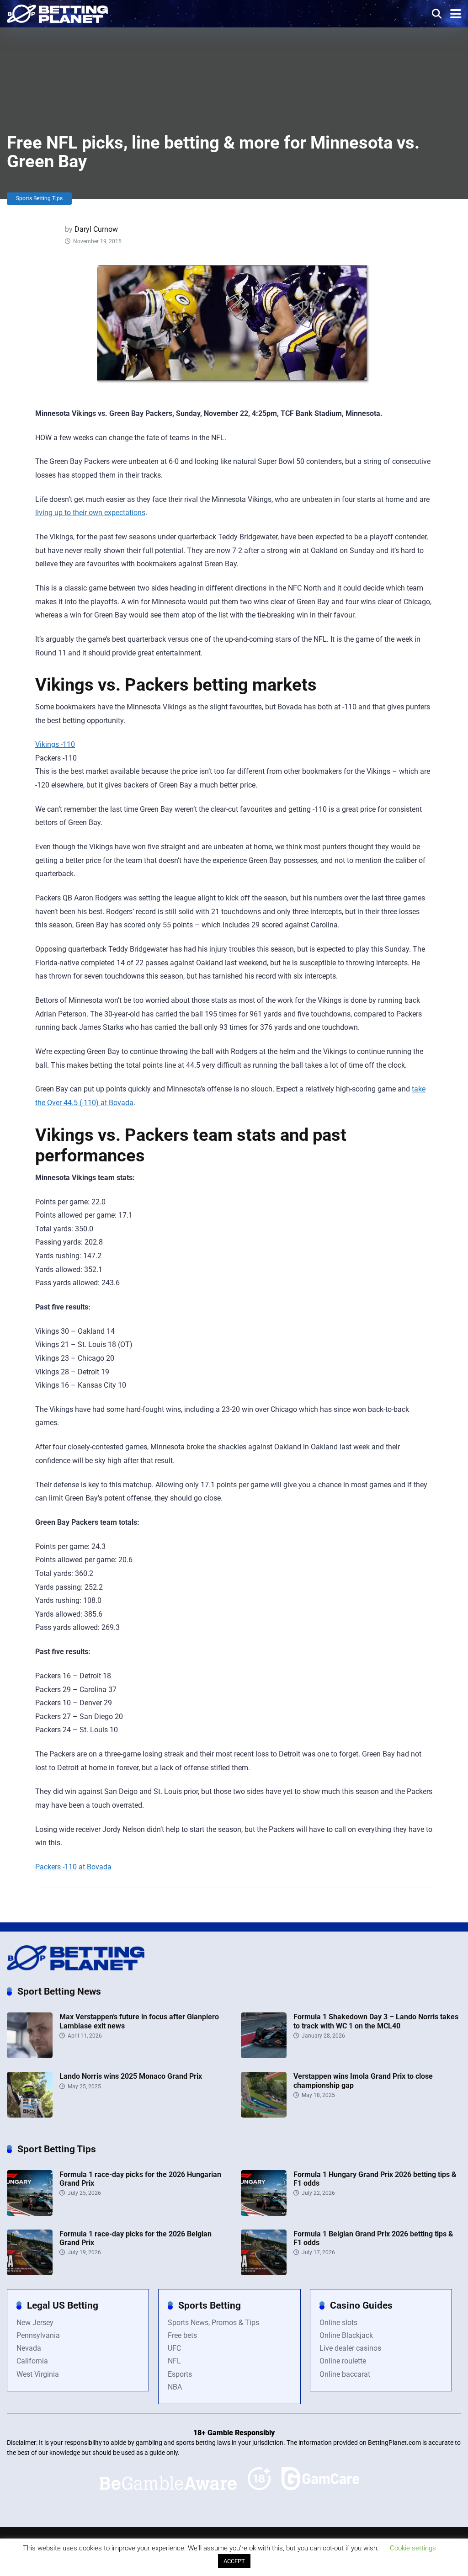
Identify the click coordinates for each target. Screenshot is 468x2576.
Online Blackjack (346, 2335)
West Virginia (38, 2374)
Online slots (338, 2323)
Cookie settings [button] (413, 2548)
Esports (180, 2374)
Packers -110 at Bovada (73, 1867)
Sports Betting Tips (39, 198)
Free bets (182, 2335)
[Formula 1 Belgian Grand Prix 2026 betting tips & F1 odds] (264, 2273)
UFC (174, 2348)
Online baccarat (345, 2374)
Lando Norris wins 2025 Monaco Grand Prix (131, 2076)
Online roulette (343, 2361)
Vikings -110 (55, 744)
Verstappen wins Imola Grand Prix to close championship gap (363, 2081)
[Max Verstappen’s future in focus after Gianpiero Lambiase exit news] (30, 2056)
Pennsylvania (38, 2335)
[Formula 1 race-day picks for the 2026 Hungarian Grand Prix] (30, 2213)
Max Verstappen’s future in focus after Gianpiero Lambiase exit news (139, 2021)
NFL (174, 2361)
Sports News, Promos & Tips (213, 2323)
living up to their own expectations (90, 513)
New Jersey (35, 2323)
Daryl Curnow (96, 229)
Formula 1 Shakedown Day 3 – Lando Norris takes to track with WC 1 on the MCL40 (376, 2021)
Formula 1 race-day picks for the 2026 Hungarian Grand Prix (140, 2179)
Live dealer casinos (350, 2348)
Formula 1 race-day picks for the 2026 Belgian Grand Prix (136, 2238)
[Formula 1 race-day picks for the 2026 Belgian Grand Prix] (30, 2273)
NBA (175, 2387)
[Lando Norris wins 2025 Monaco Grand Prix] (30, 2115)
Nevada (29, 2348)
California (32, 2361)
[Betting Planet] (57, 13)
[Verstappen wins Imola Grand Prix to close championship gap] (264, 2115)
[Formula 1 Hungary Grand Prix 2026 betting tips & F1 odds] (264, 2213)
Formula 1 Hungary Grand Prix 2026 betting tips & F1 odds (375, 2179)
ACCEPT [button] (234, 2561)
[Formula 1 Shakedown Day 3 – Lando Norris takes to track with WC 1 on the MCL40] (264, 2056)
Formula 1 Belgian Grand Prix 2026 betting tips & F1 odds (373, 2238)
